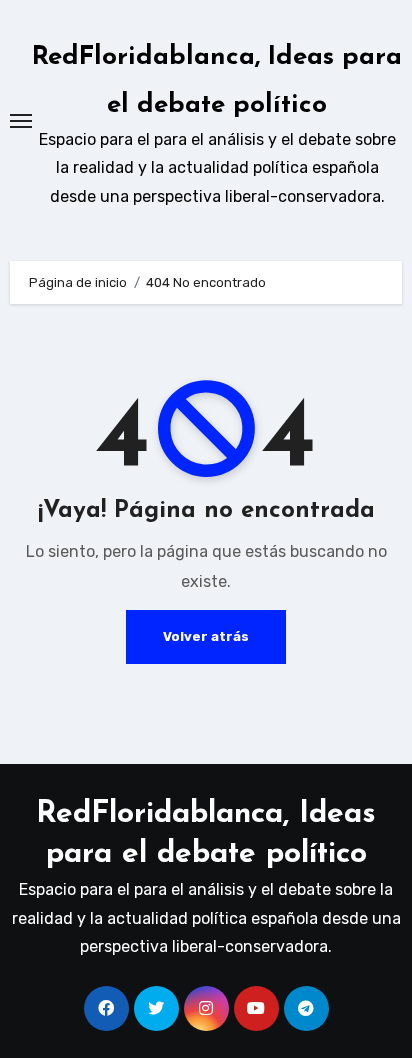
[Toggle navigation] (21, 121)
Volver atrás (206, 636)
